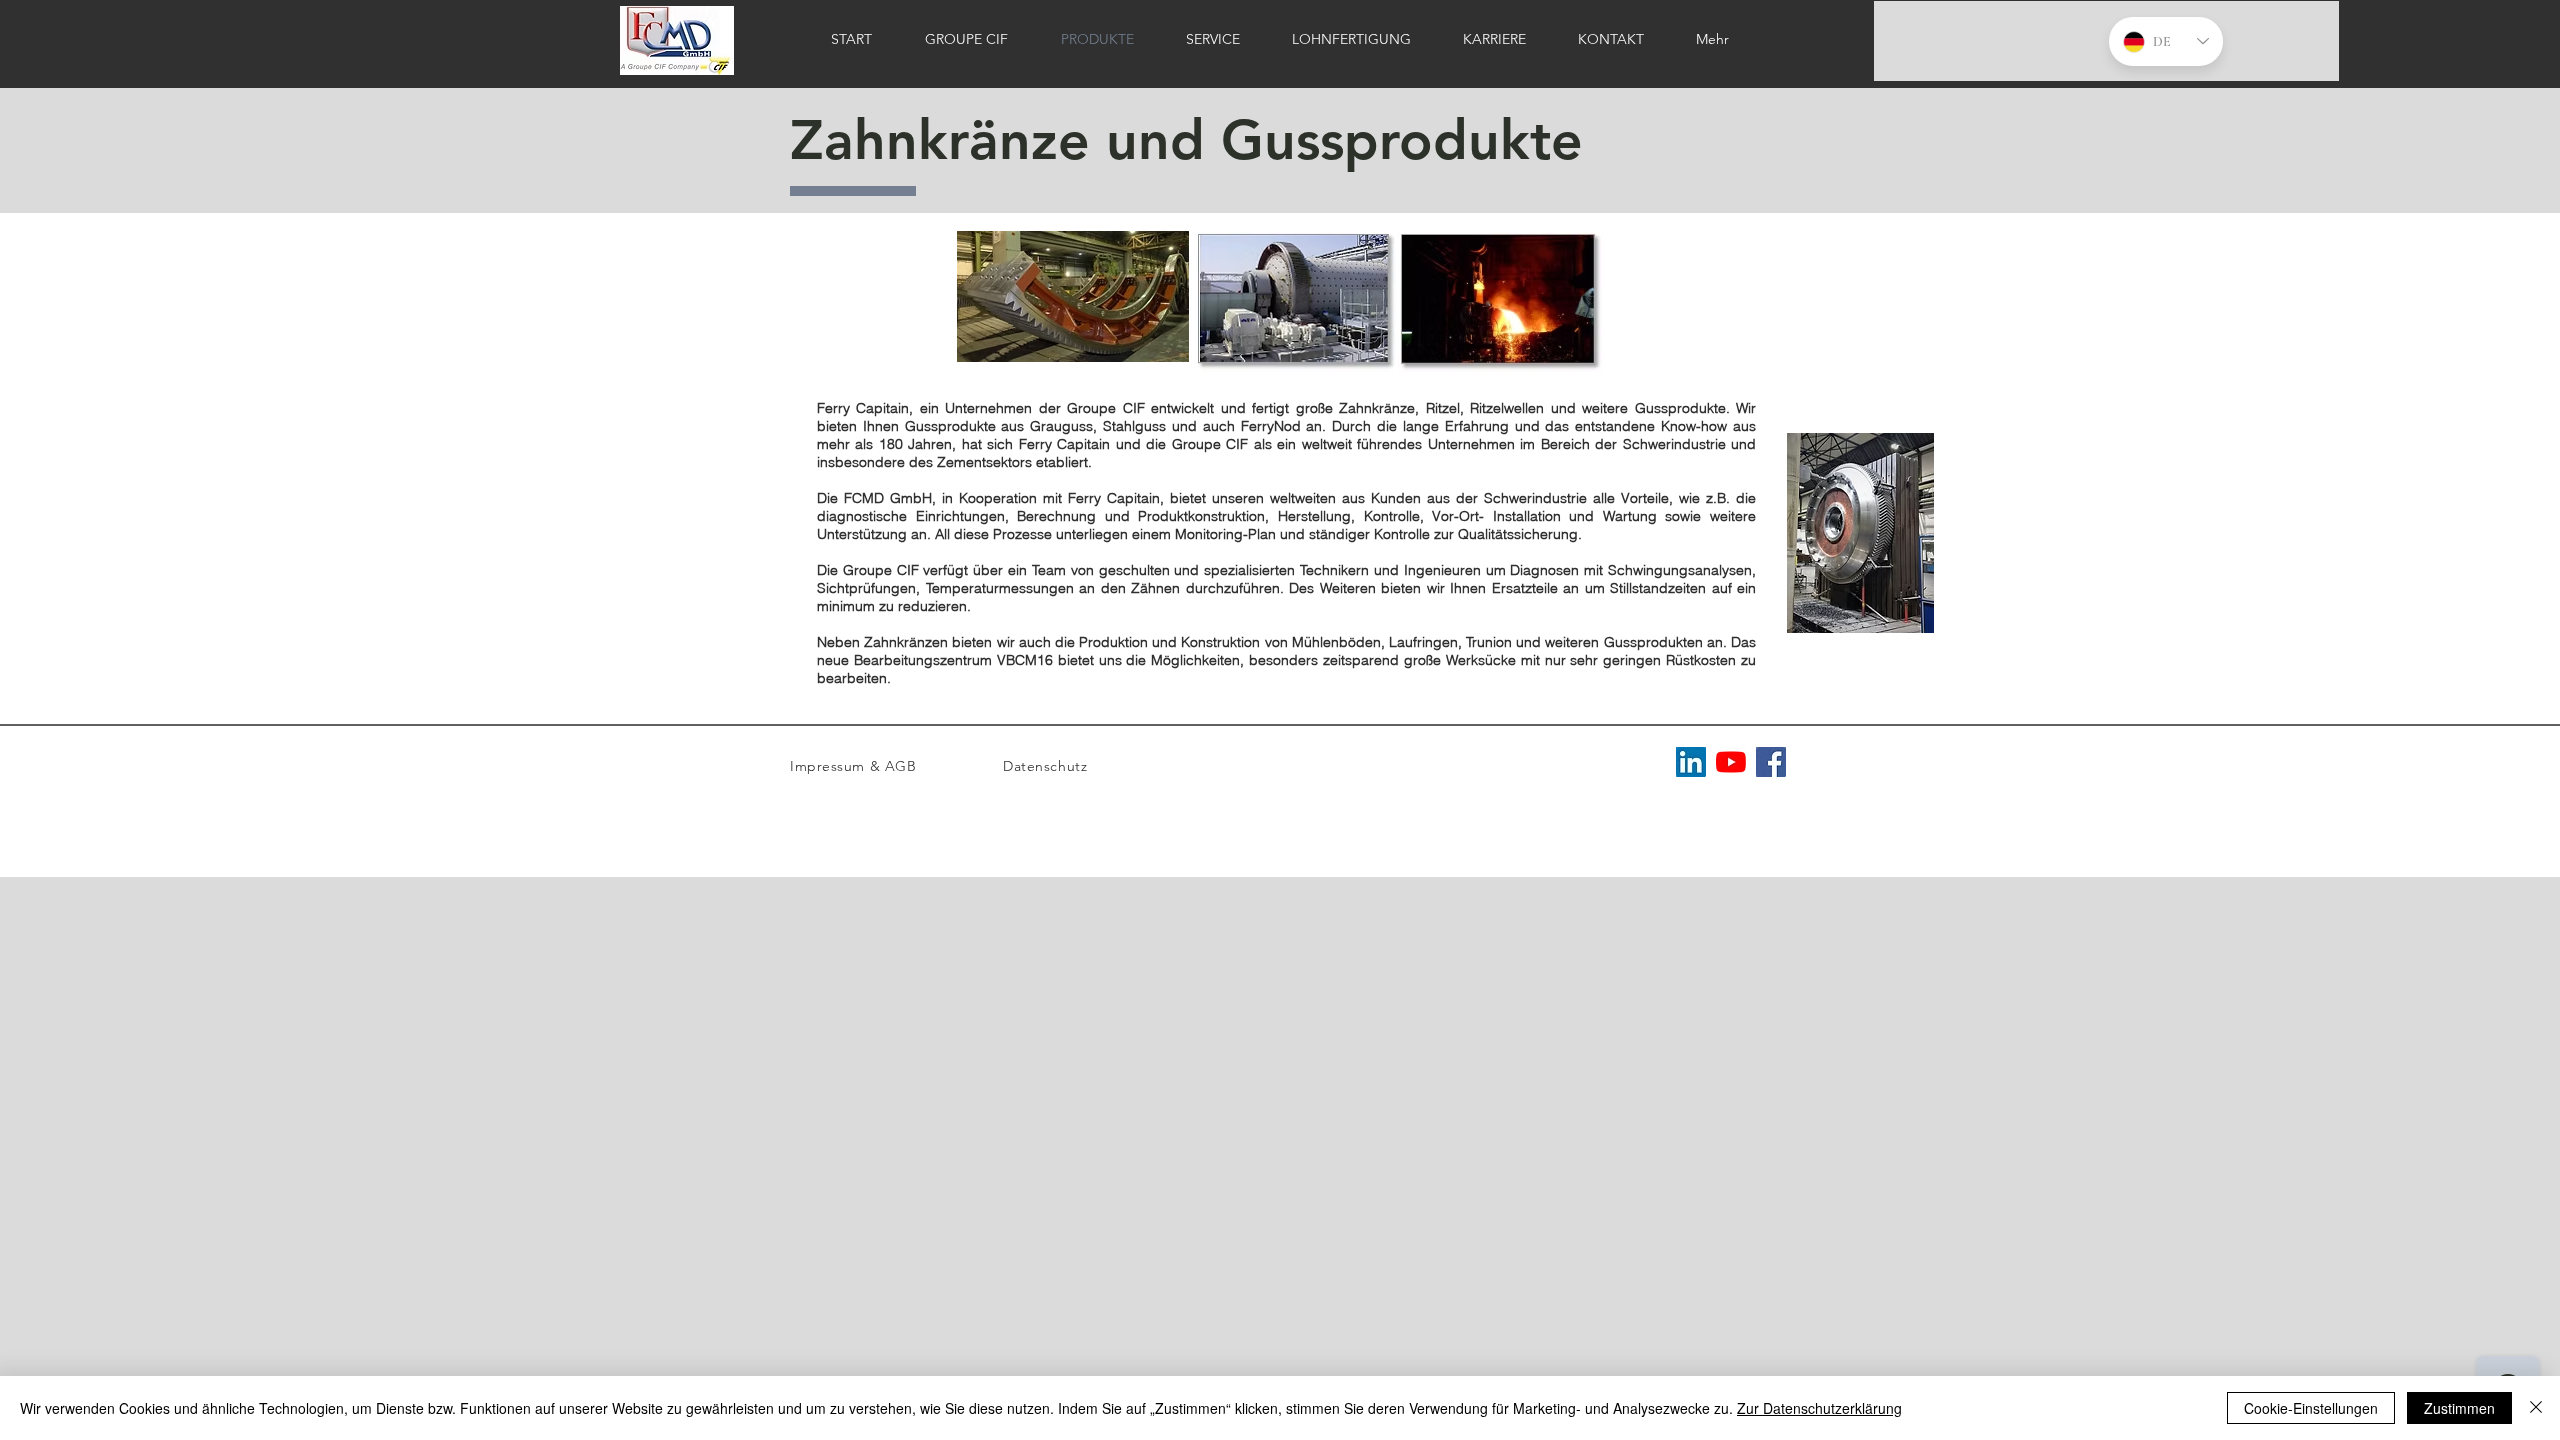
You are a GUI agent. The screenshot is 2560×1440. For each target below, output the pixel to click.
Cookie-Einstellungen (2311, 1408)
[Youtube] (1731, 762)
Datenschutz (1045, 766)
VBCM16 (1027, 660)
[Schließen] (2536, 1408)
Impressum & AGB (853, 766)
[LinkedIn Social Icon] (1691, 762)
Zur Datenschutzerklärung (1819, 1408)
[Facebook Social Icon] (1771, 762)
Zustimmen (2459, 1408)
